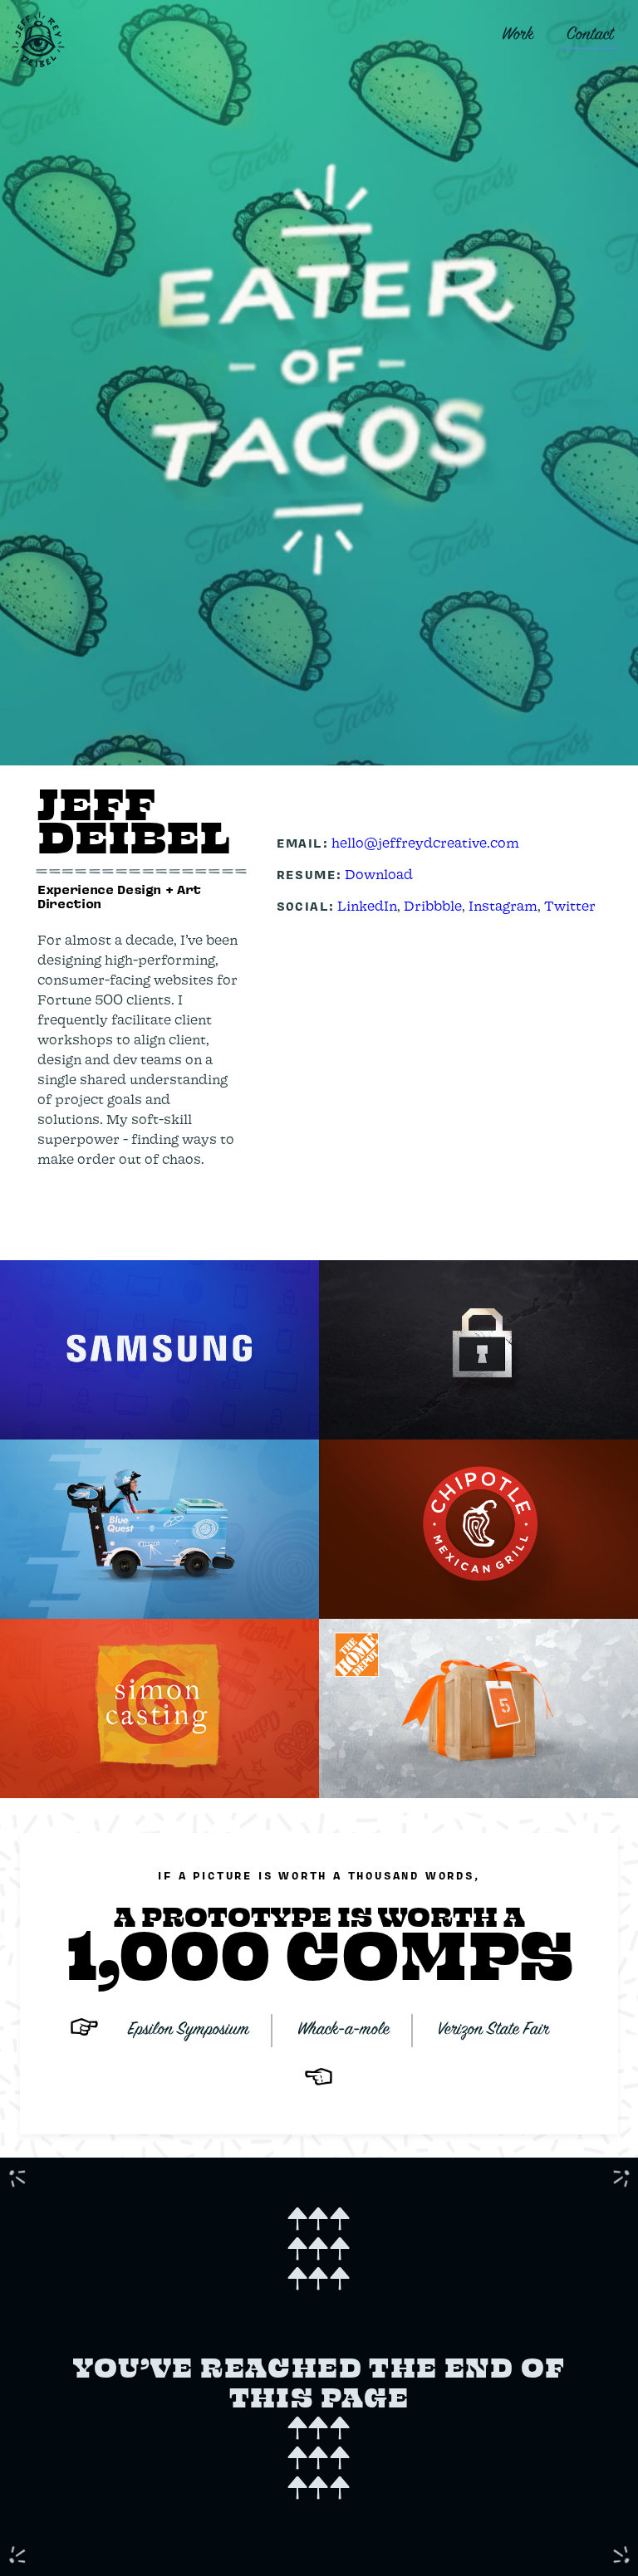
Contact (590, 35)
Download (379, 874)
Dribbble (433, 905)
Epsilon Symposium (189, 2030)
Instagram (503, 905)
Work (518, 35)
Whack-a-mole (344, 2030)
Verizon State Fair (493, 2030)
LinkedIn (367, 905)
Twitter (570, 905)
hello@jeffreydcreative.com (425, 842)
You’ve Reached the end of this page (319, 2352)
